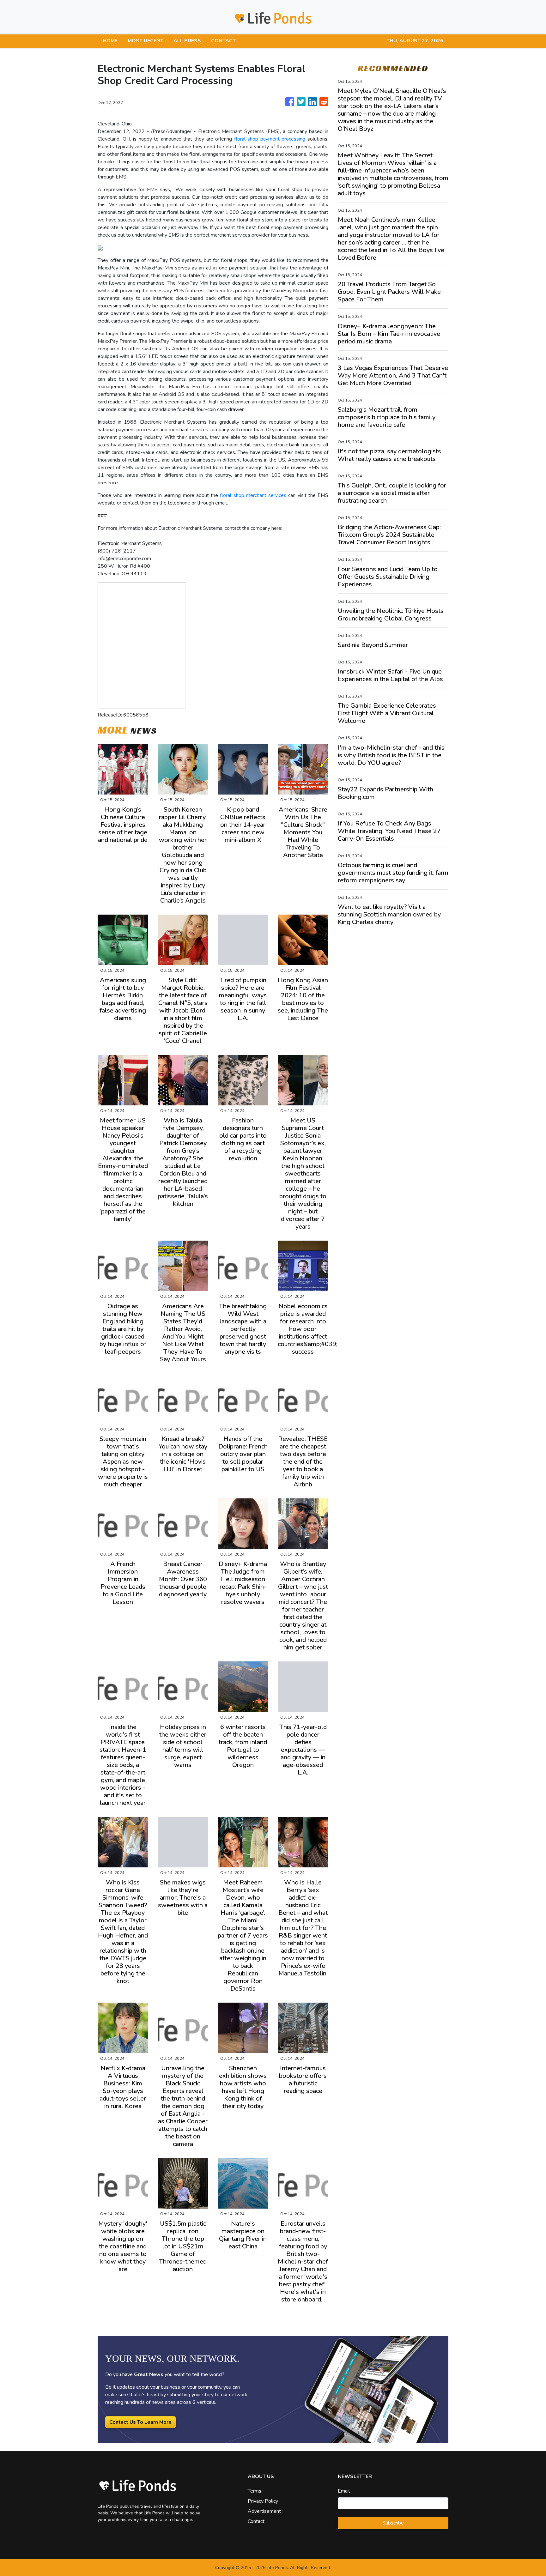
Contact (256, 2521)
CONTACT (223, 41)
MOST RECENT (146, 41)
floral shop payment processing (270, 139)
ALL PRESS (187, 41)
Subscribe (393, 2523)
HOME (110, 41)
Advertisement (264, 2511)
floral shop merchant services (253, 495)
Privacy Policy (263, 2501)
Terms (255, 2491)
